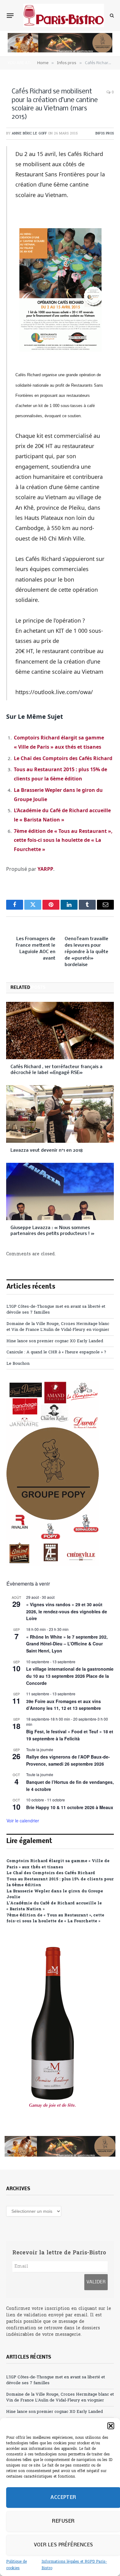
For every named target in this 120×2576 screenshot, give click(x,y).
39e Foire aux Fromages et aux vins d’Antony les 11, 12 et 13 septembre (64, 1705)
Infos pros (105, 134)
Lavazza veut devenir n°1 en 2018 (47, 1150)
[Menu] (10, 15)
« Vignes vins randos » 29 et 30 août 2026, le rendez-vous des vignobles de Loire (67, 1611)
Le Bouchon (18, 1364)
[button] (111, 2426)
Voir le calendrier (23, 1821)
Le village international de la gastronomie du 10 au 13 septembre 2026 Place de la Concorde (70, 1676)
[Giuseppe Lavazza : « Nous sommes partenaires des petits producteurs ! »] (60, 1191)
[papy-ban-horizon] (60, 51)
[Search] (111, 16)
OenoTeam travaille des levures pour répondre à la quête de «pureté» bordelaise (86, 952)
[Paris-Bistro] (64, 15)
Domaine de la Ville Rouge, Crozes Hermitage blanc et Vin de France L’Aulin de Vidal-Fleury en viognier (58, 1327)
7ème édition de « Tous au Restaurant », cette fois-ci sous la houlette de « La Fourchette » (63, 840)
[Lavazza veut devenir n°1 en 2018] (60, 1114)
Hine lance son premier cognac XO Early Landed (55, 1341)
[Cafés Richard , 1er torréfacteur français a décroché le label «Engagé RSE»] (60, 1031)
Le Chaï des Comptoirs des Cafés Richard (63, 758)
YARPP (45, 869)
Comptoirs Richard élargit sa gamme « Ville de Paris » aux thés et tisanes (58, 1864)
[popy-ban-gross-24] (53, 1565)
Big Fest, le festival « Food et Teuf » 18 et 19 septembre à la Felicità (70, 1735)
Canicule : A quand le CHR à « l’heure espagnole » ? (56, 1352)
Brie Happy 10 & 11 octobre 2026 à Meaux (70, 1807)
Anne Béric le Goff (29, 134)
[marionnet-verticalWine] (53, 2120)
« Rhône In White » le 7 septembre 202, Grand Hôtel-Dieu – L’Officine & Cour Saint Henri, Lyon (67, 1644)
